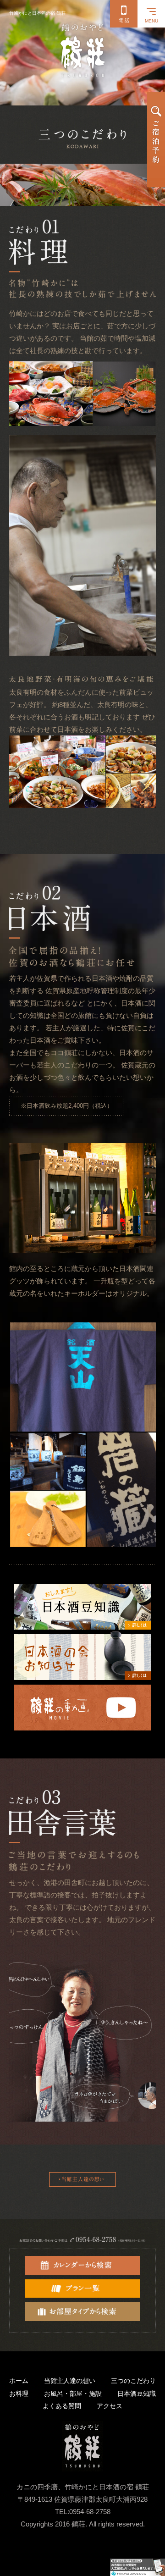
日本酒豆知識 (137, 2394)
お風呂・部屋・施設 (73, 2394)
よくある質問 (62, 2406)
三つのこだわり (133, 2381)
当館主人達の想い (70, 2381)
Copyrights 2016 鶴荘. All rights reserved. (83, 2524)
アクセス (110, 2406)
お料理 (19, 2394)
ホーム (19, 2381)
